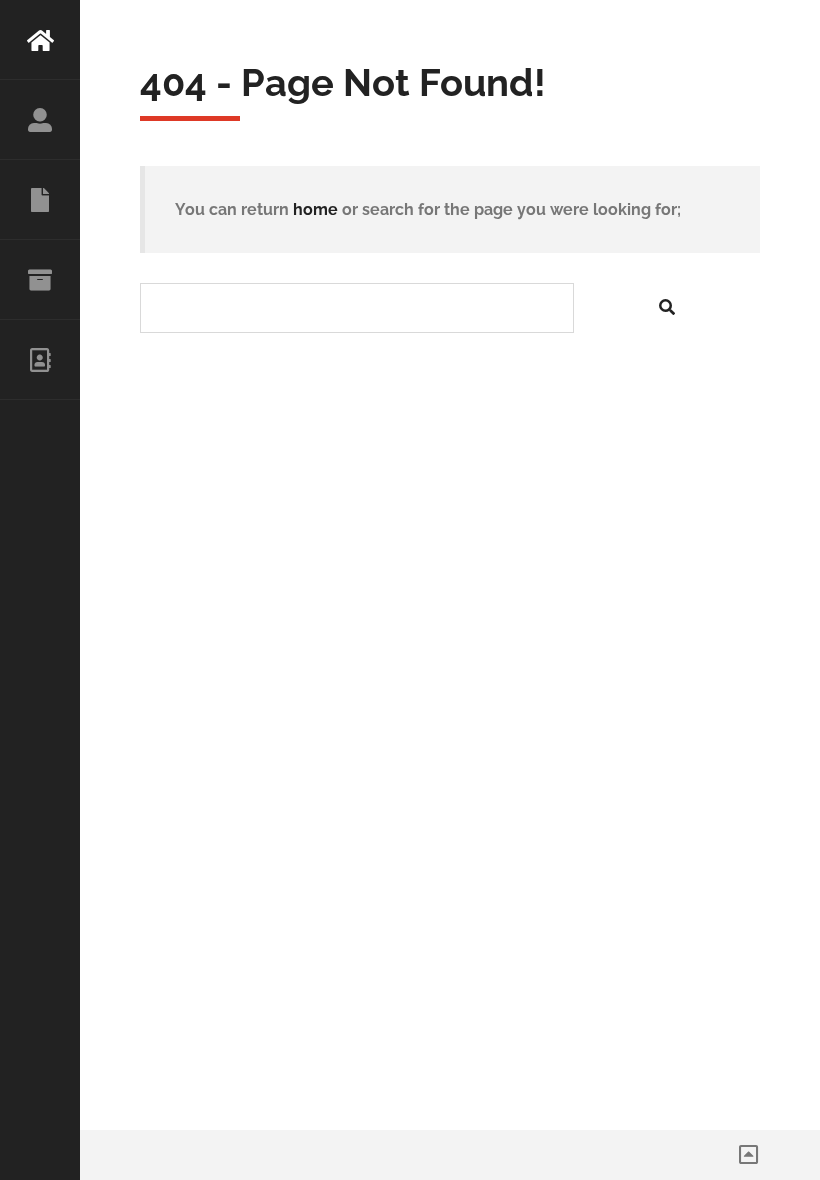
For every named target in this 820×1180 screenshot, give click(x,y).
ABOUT (40, 120)
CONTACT (40, 360)
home (315, 209)
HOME (40, 40)
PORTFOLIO (40, 280)
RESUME (40, 200)
